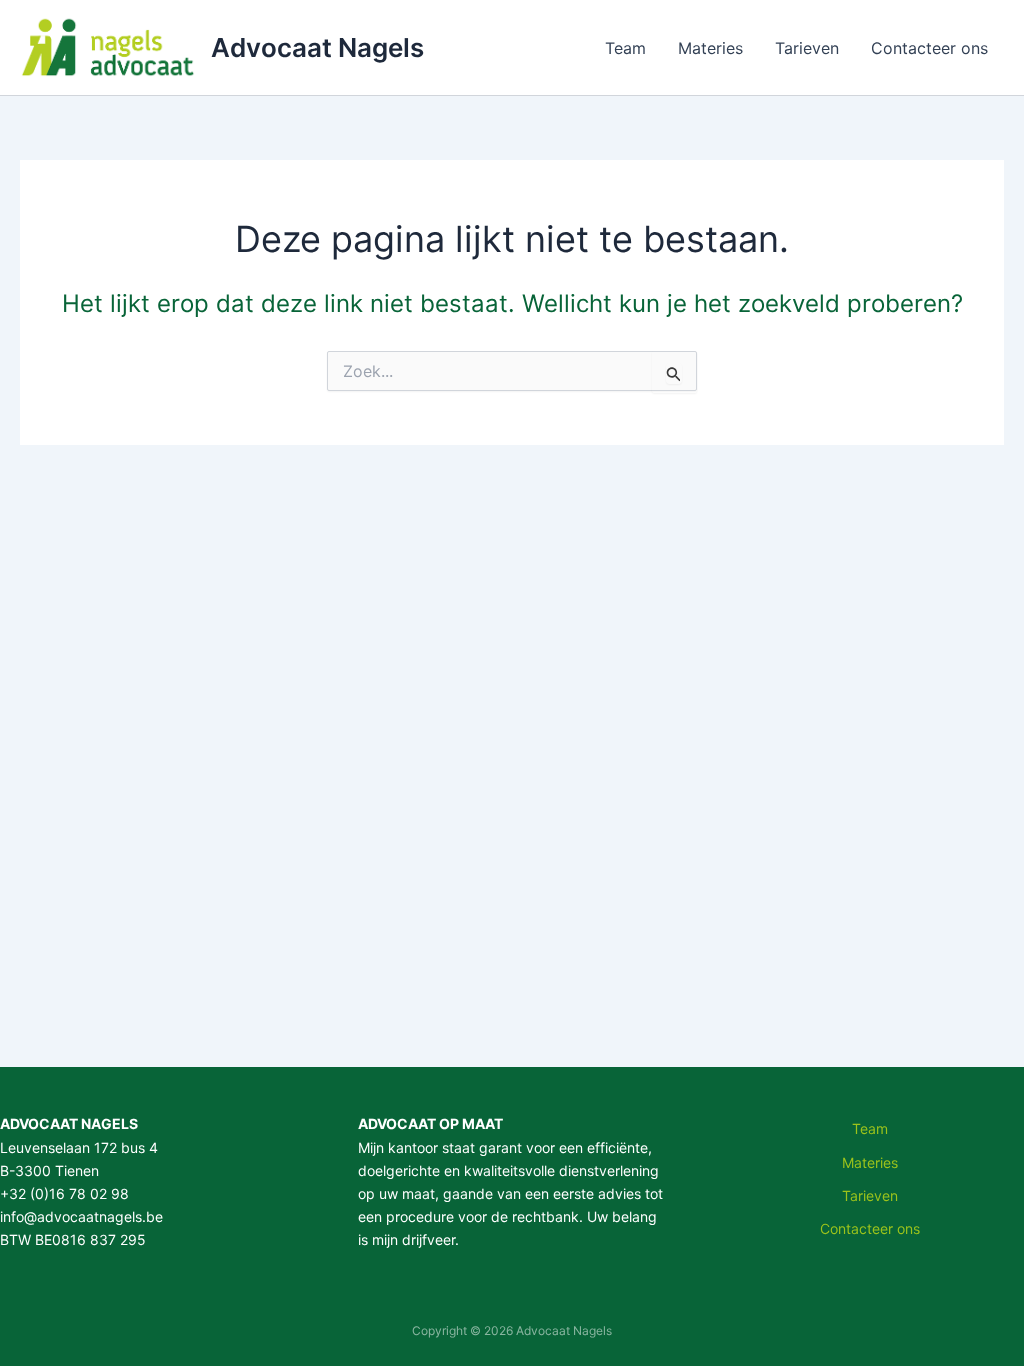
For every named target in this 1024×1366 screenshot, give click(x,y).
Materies (710, 48)
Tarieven (807, 48)
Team (625, 48)
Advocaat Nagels (317, 47)
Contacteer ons (929, 48)
